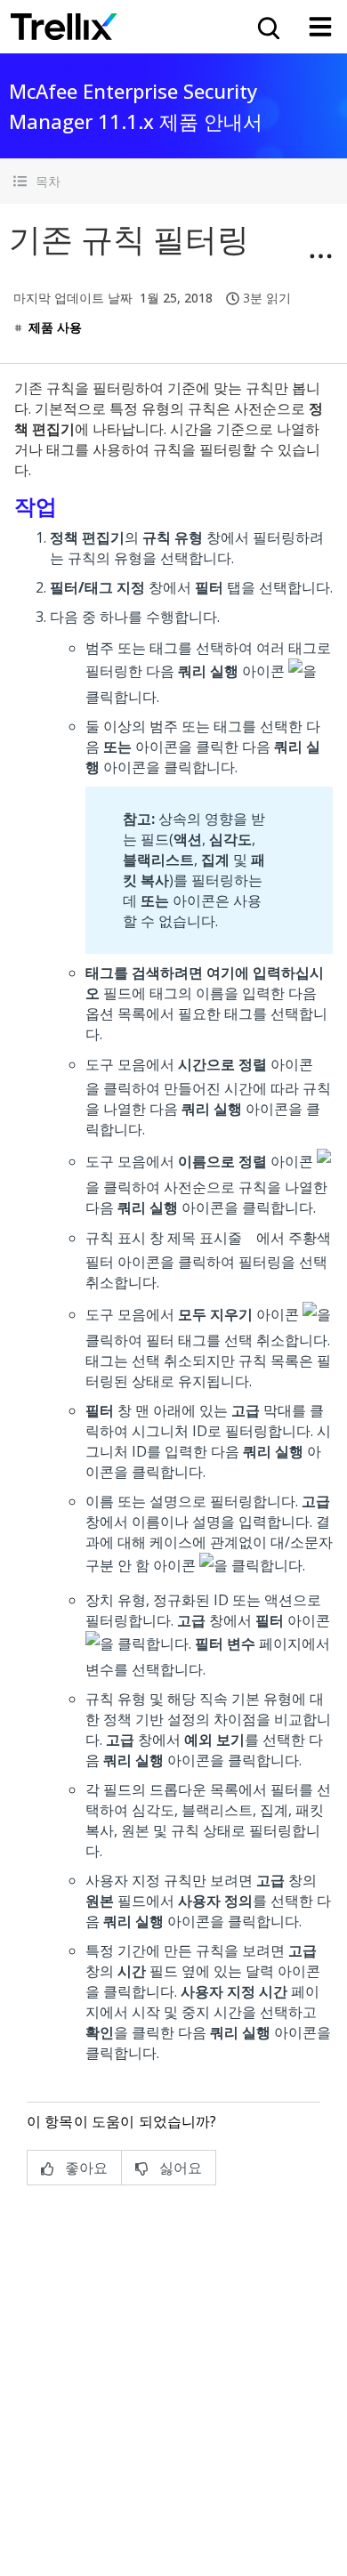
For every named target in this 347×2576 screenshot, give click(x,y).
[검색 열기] (267, 27)
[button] (173, 181)
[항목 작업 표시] (320, 256)
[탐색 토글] (320, 27)
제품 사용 (55, 327)
